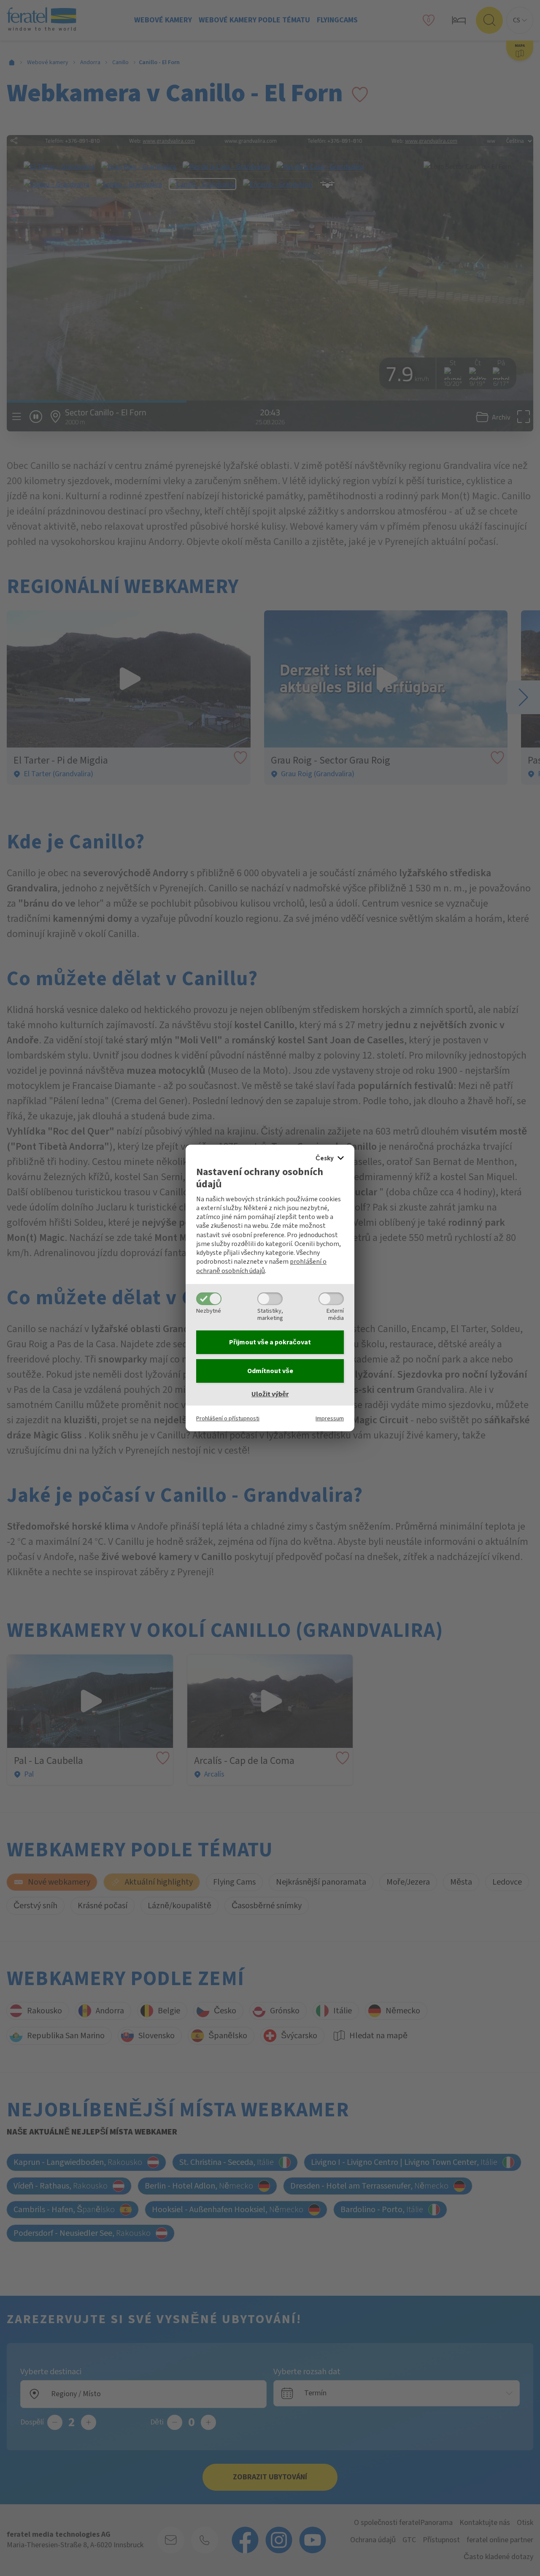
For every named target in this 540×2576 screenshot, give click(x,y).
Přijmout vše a (270, 1342)
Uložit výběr (270, 1394)
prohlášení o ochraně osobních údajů (261, 1266)
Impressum (330, 1418)
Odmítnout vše (270, 1371)
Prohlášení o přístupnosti (228, 1418)
